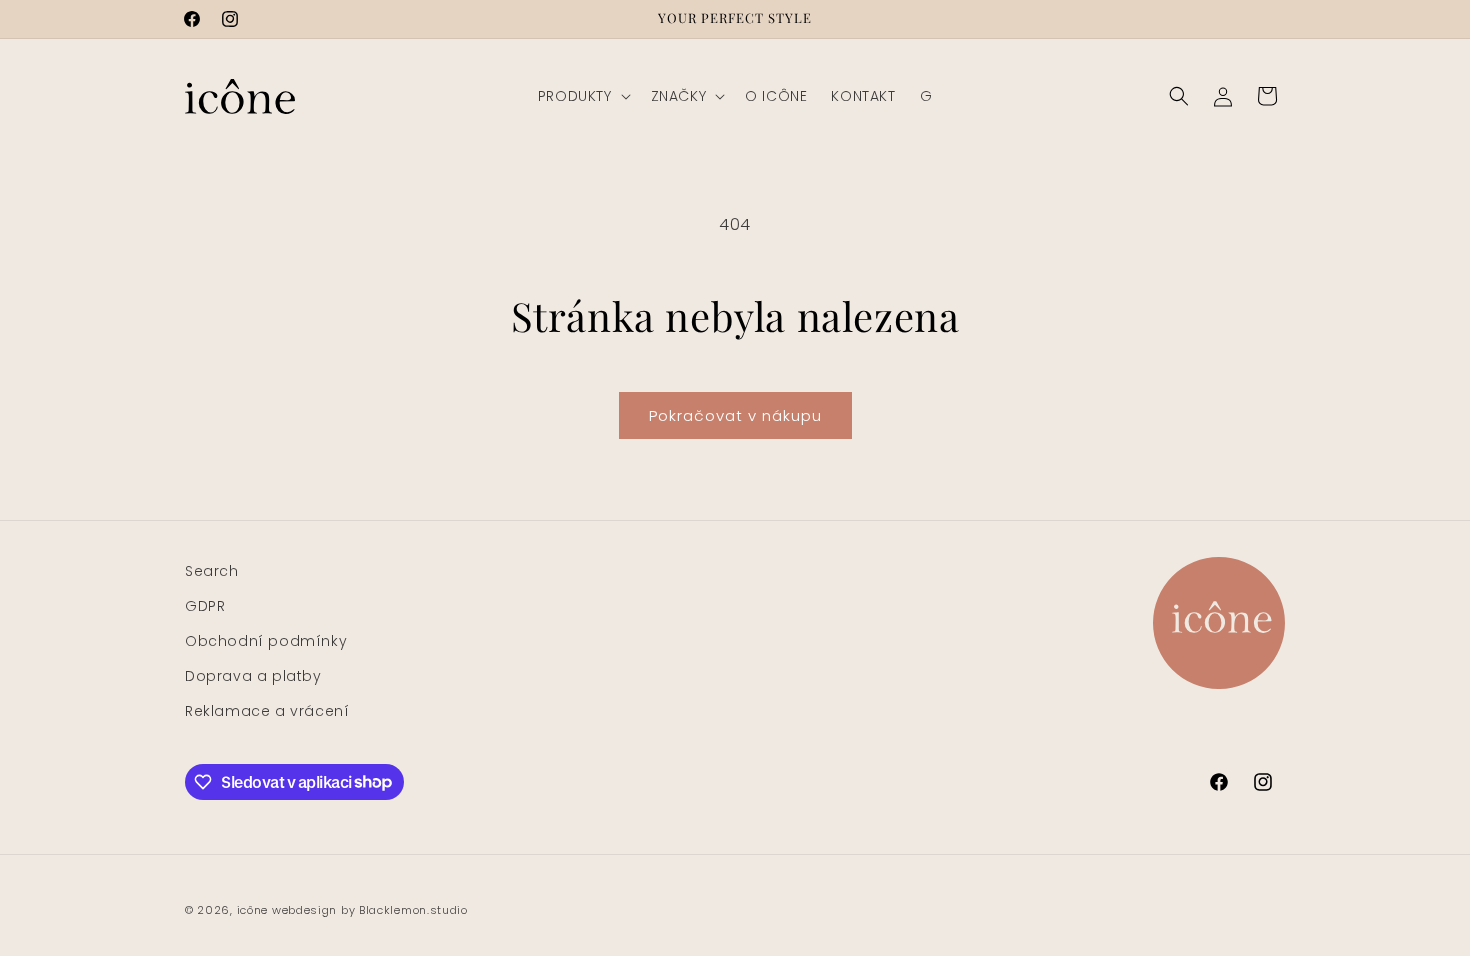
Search (212, 571)
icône (253, 910)
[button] (582, 96)
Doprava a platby (253, 676)
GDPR (205, 606)
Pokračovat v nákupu (735, 415)
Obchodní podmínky (266, 641)
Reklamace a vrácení (267, 711)
